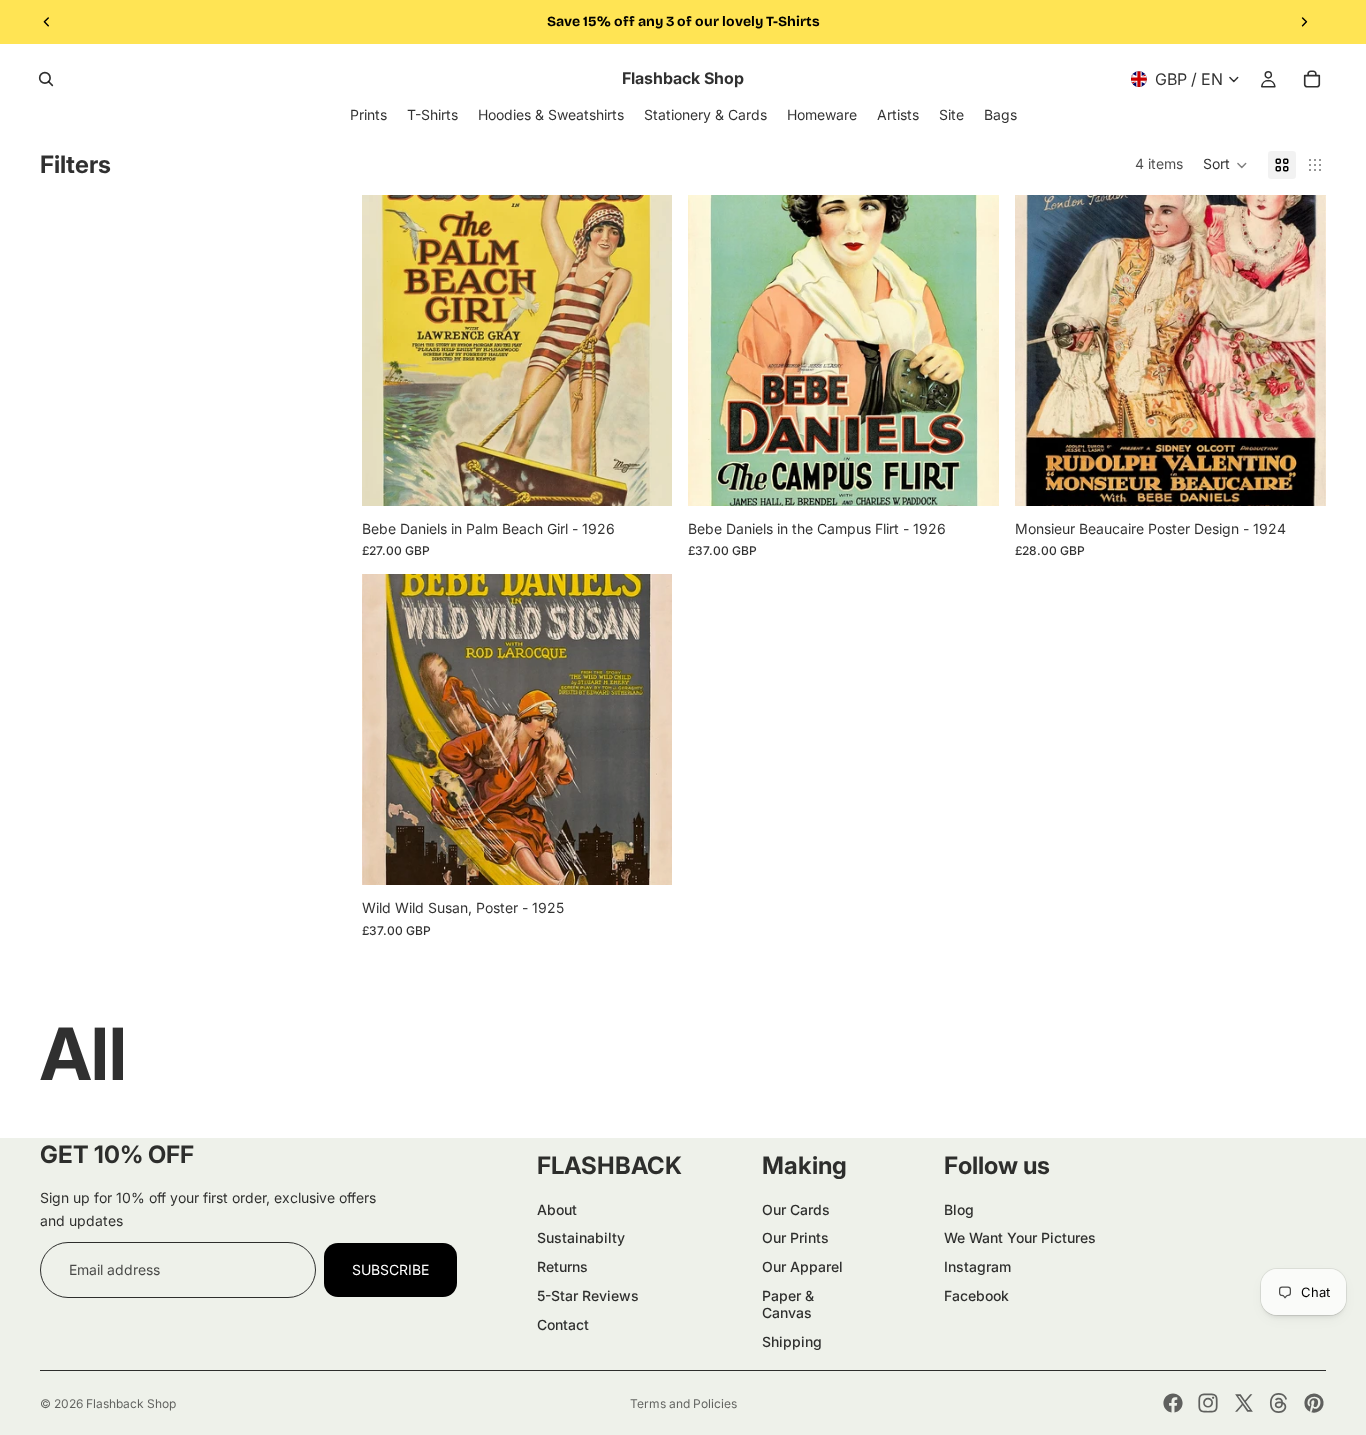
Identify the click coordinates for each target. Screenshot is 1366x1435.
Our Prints (795, 1237)
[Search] (46, 79)
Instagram (977, 1266)
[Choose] (642, 475)
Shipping (792, 1341)
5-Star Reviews (588, 1295)
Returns (562, 1266)
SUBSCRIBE (390, 1269)
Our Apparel (802, 1266)
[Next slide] (1304, 22)
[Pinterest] (1314, 1403)
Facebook (976, 1295)
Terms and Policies (683, 1403)
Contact (563, 1324)
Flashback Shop (131, 1403)
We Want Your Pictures (1020, 1237)
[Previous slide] (47, 22)
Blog (959, 1209)
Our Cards (796, 1209)
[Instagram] (1208, 1403)
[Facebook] (1173, 1403)
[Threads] (1279, 1403)
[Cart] (1312, 79)
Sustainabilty (581, 1237)
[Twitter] (1244, 1403)
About (557, 1209)
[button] (1225, 165)
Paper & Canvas (788, 1304)
